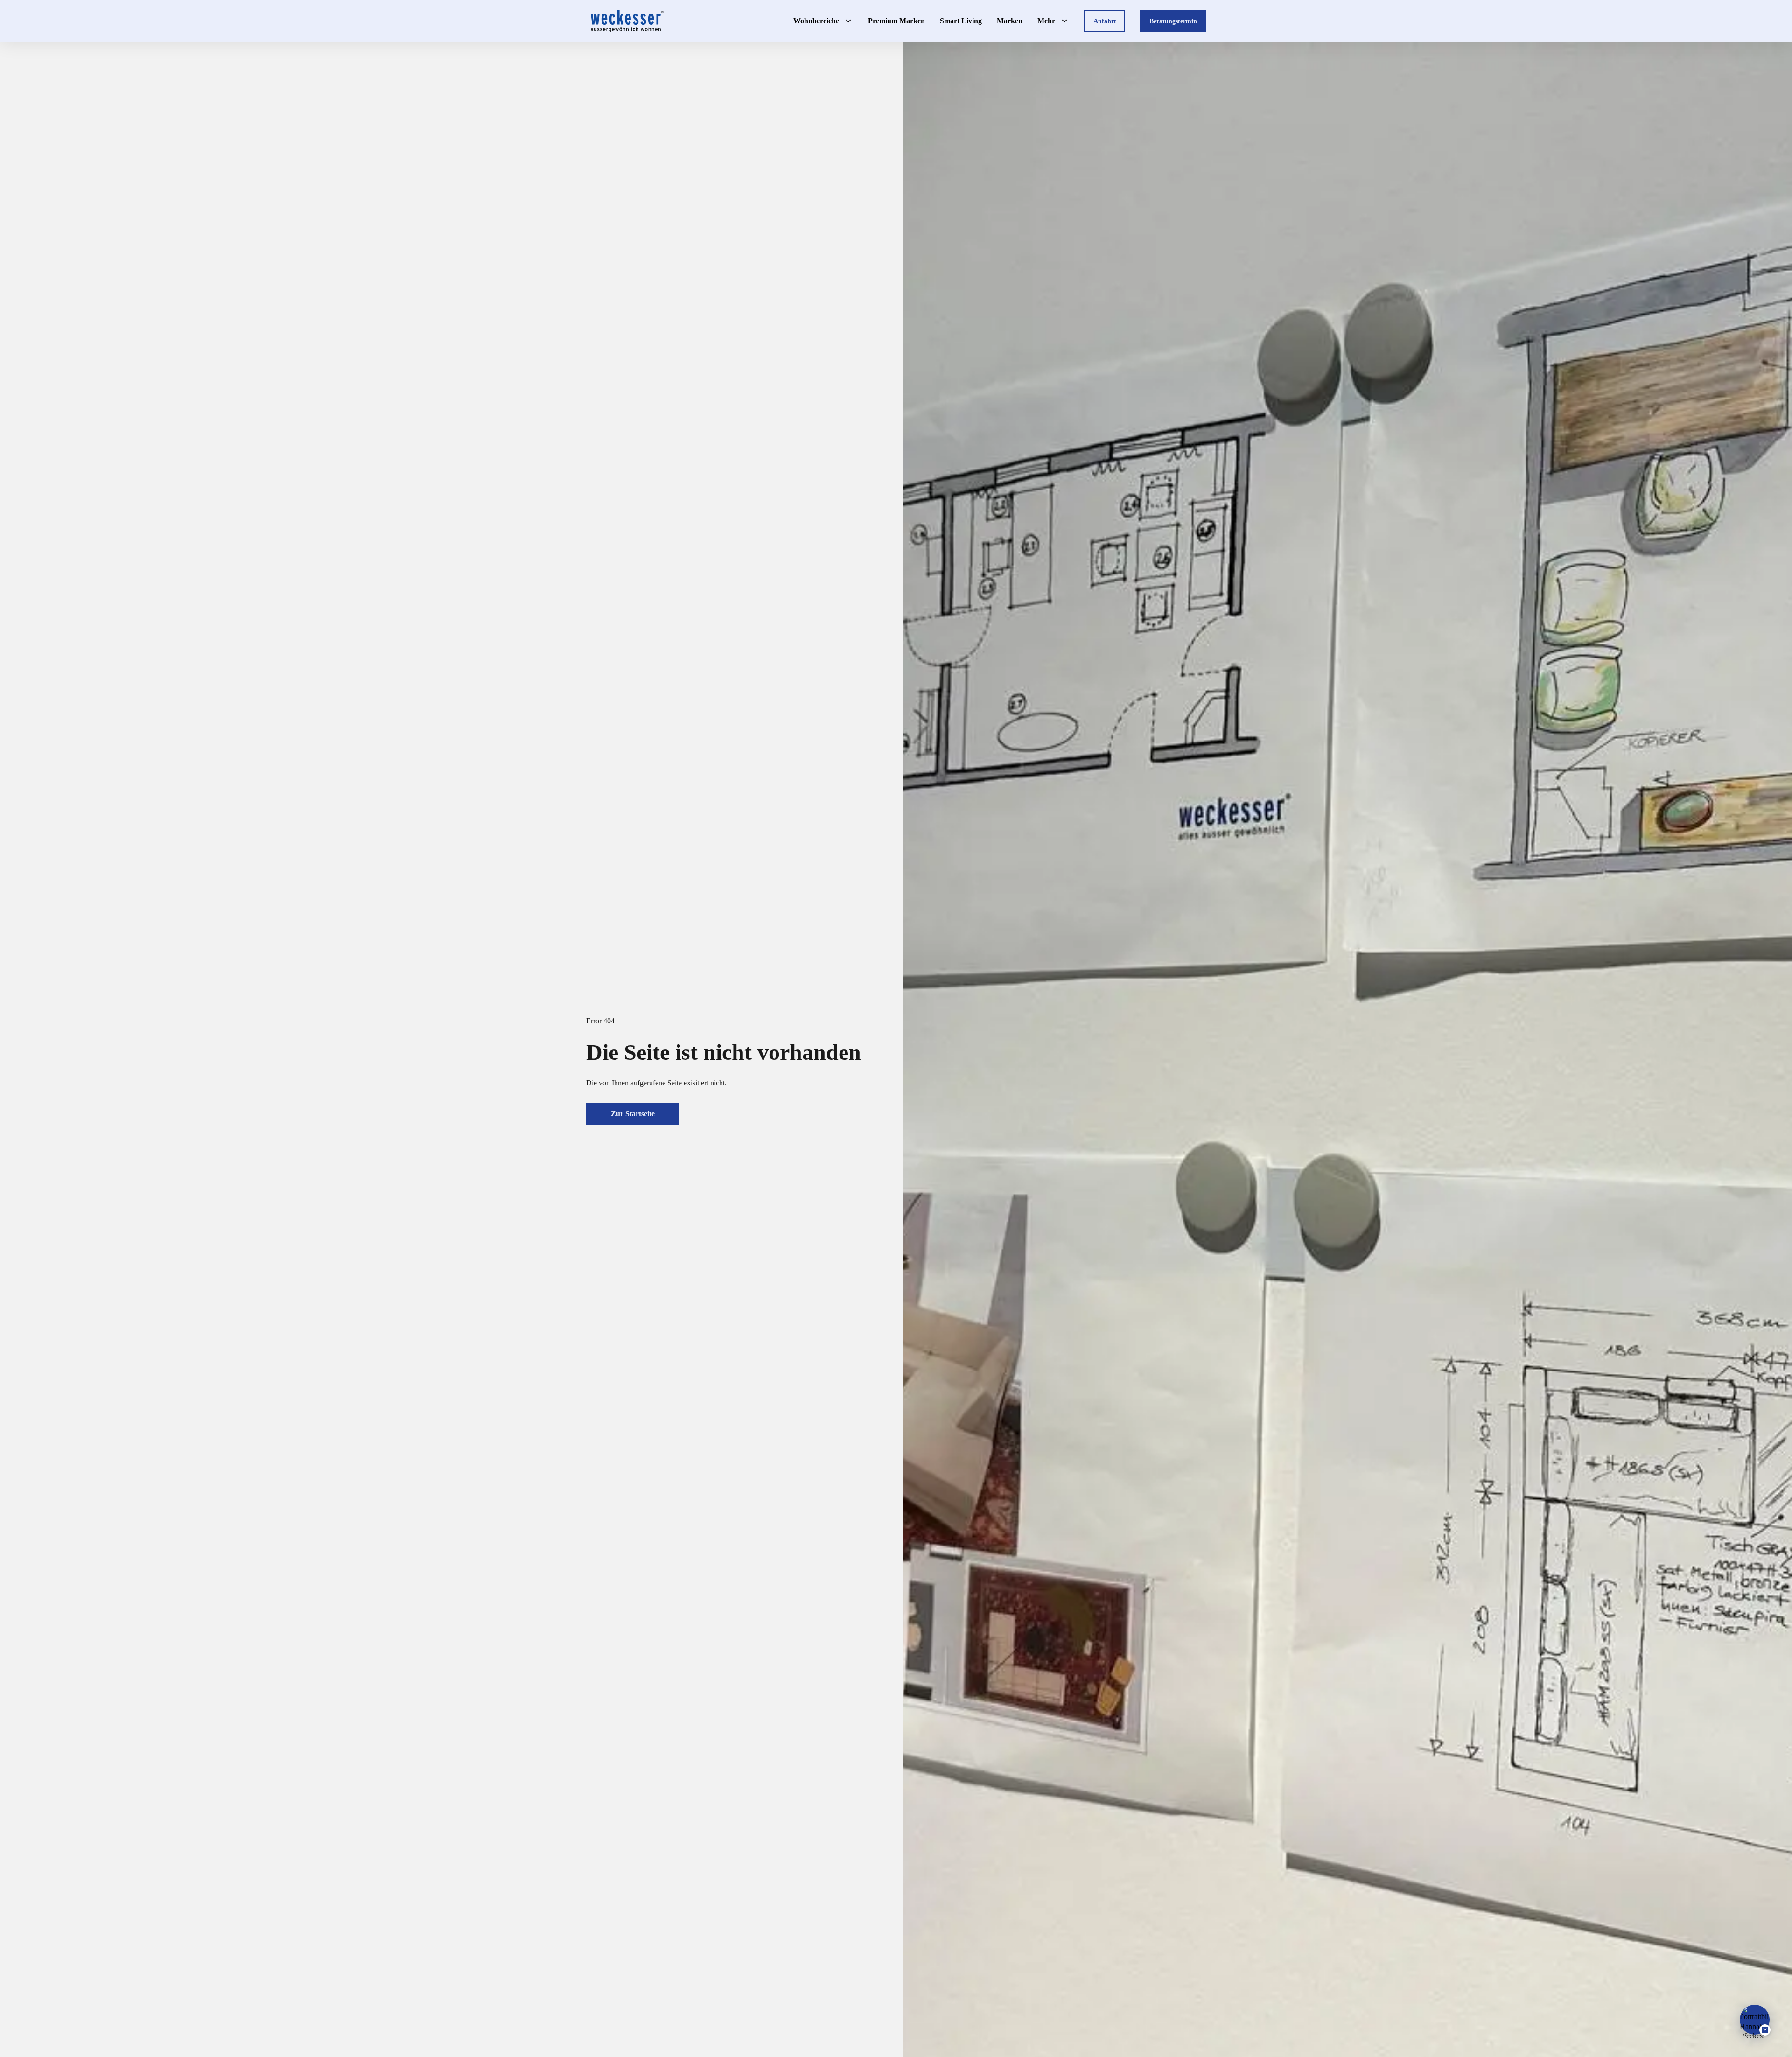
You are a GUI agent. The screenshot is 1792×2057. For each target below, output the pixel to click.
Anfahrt (1105, 21)
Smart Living (961, 21)
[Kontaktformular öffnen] (1755, 2020)
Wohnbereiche (816, 21)
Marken (1010, 21)
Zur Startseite (633, 1114)
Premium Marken (896, 21)
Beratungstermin (1173, 21)
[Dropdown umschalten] (848, 21)
